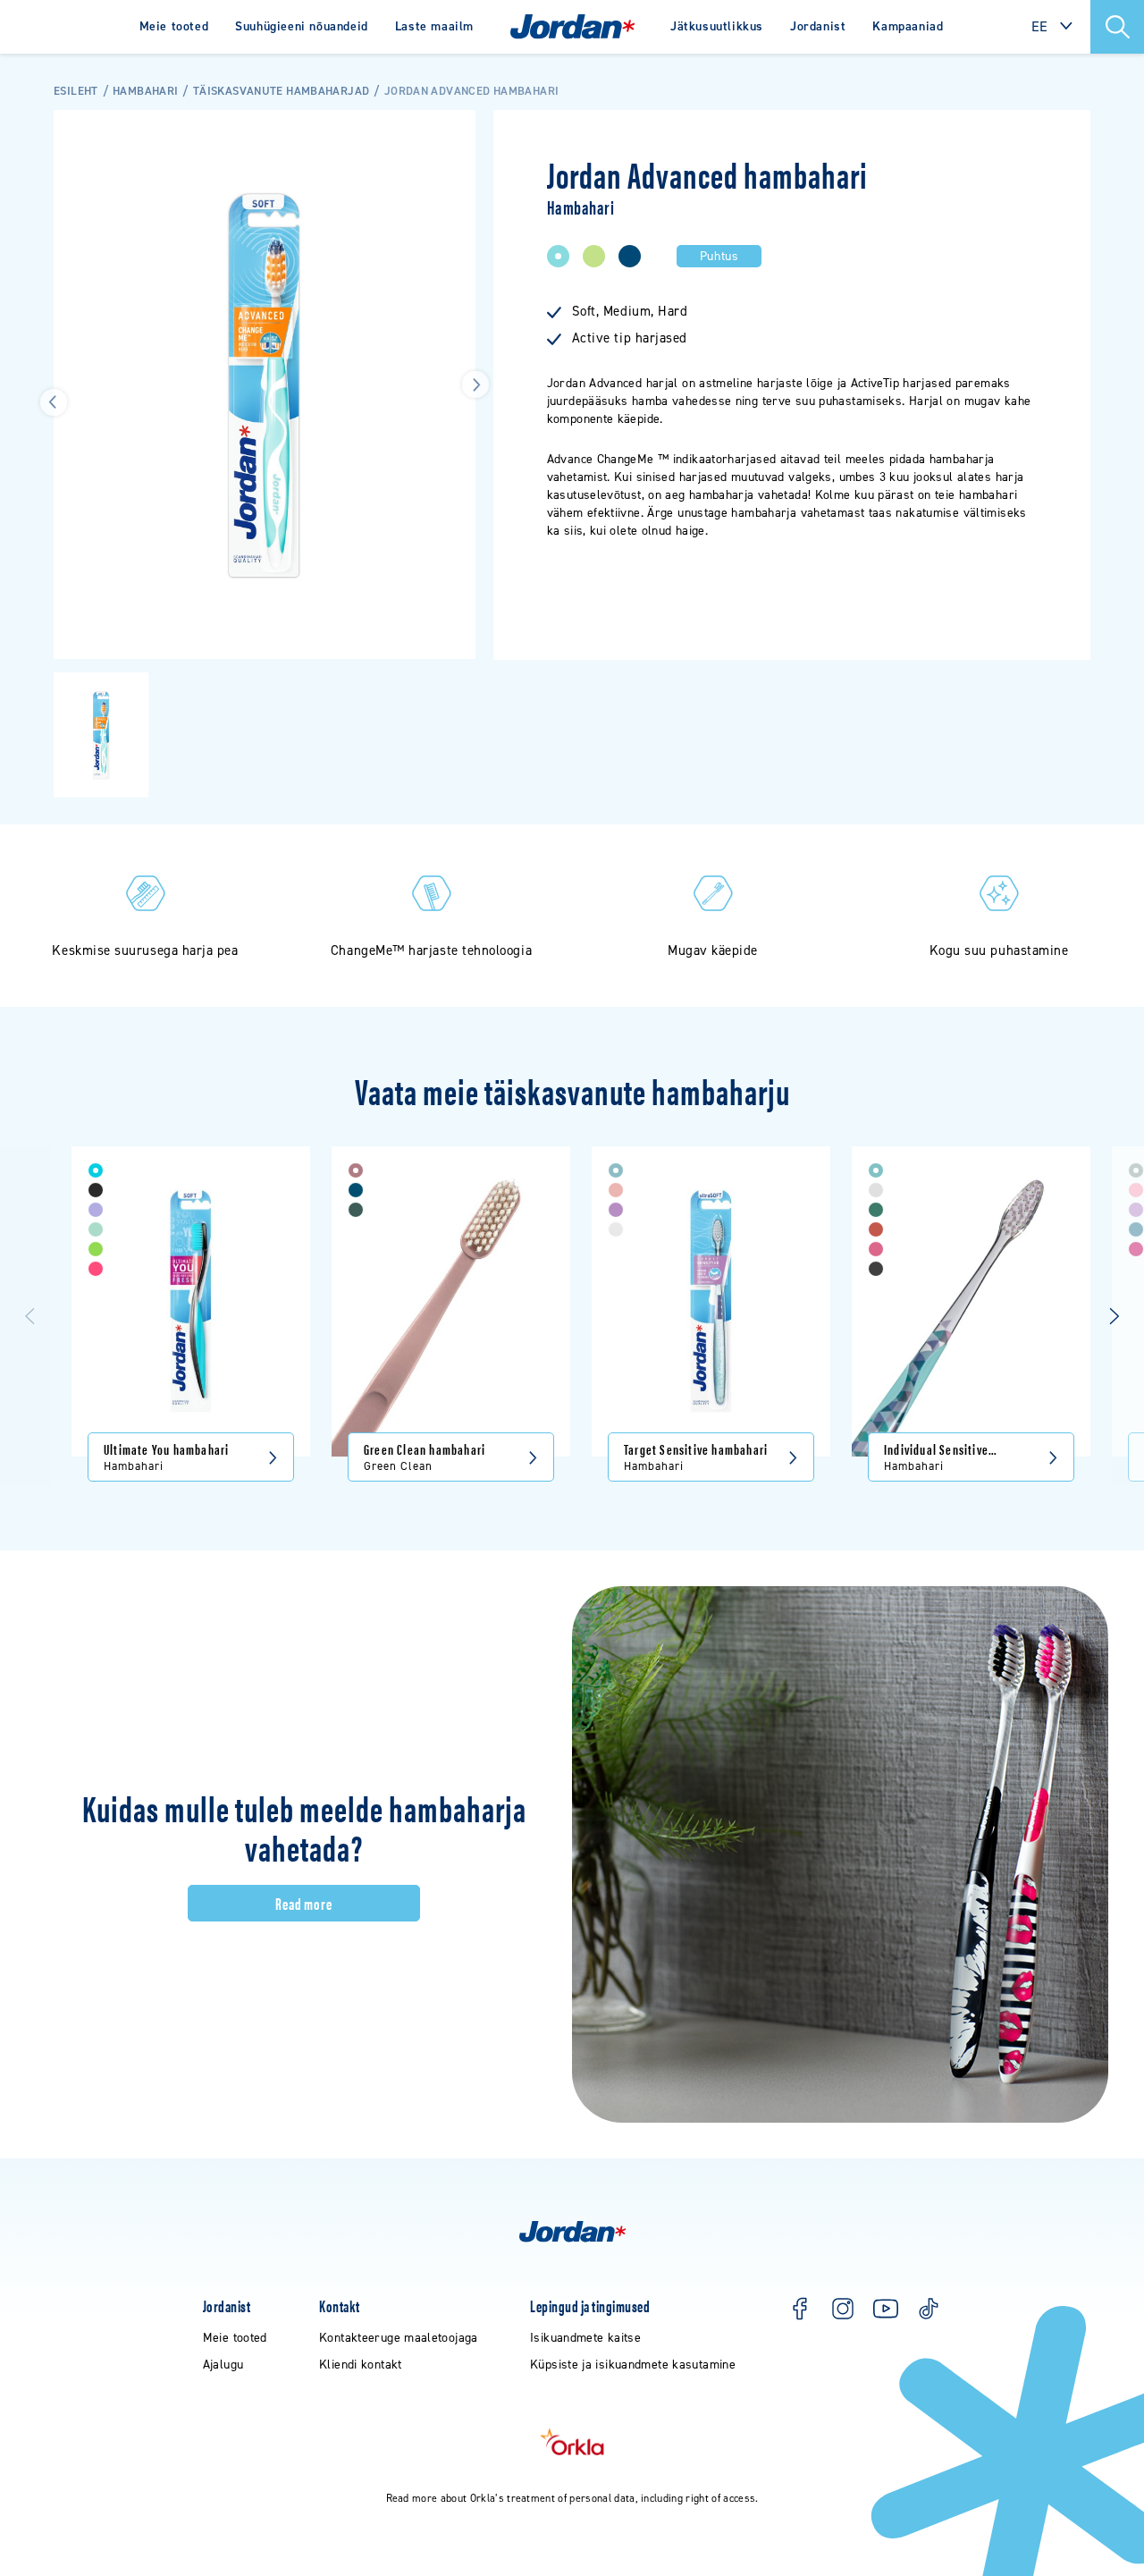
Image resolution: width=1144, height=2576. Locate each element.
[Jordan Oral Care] (572, 27)
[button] (1117, 27)
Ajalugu (223, 2365)
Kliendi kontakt (361, 2365)
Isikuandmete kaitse (585, 2338)
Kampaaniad (908, 26)
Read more (304, 1903)
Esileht (76, 91)
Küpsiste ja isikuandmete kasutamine (633, 2365)
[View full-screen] (453, 132)
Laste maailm (434, 26)
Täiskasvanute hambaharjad (281, 91)
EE (1040, 26)
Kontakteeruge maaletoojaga (399, 2338)
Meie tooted (174, 26)
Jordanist (818, 26)
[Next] (1114, 1316)
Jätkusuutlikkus (717, 26)
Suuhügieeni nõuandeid (302, 26)
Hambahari (145, 91)
